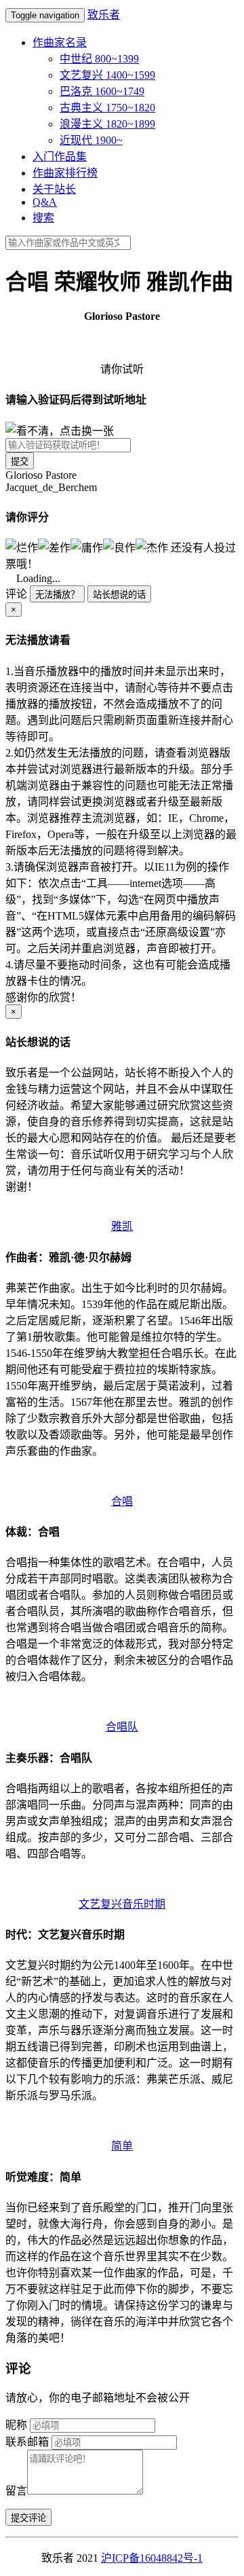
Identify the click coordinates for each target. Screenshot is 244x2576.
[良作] (119, 547)
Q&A (45, 202)
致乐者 (104, 15)
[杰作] (152, 547)
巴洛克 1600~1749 (102, 91)
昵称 (16, 2425)
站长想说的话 (119, 595)
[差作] (54, 547)
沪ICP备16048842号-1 (152, 2558)
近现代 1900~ (91, 140)
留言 (16, 2491)
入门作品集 (60, 157)
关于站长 (54, 189)
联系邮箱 (27, 2442)
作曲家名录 (60, 42)
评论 (16, 594)
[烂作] (22, 547)
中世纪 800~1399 (99, 59)
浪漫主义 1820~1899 (107, 124)
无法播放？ (57, 595)
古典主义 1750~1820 (107, 108)
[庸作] (87, 547)
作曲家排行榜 (65, 173)
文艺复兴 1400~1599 (107, 75)
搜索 (43, 218)
